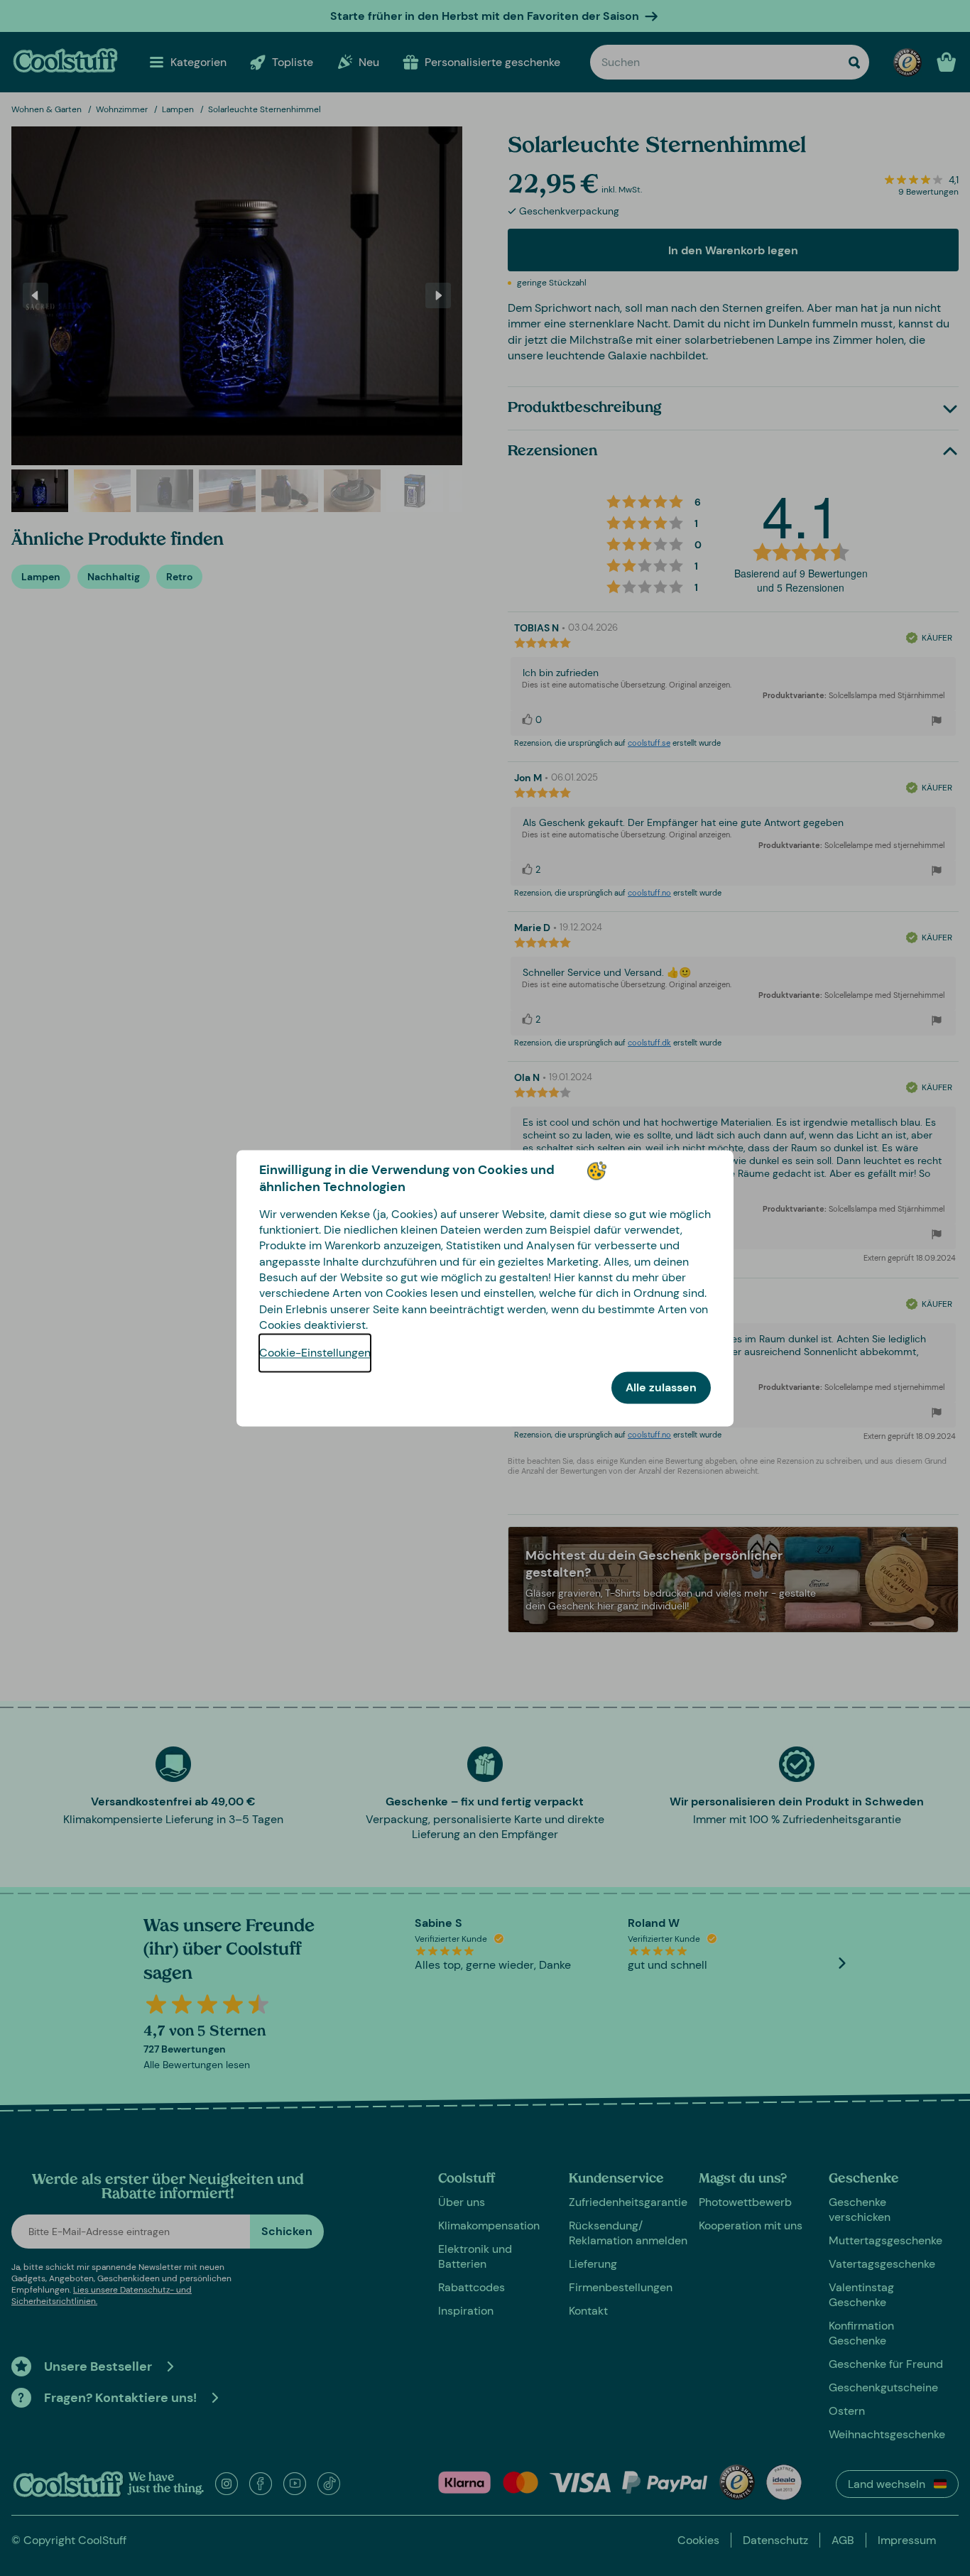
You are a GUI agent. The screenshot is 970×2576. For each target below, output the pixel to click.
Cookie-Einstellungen (315, 1353)
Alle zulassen (661, 1387)
